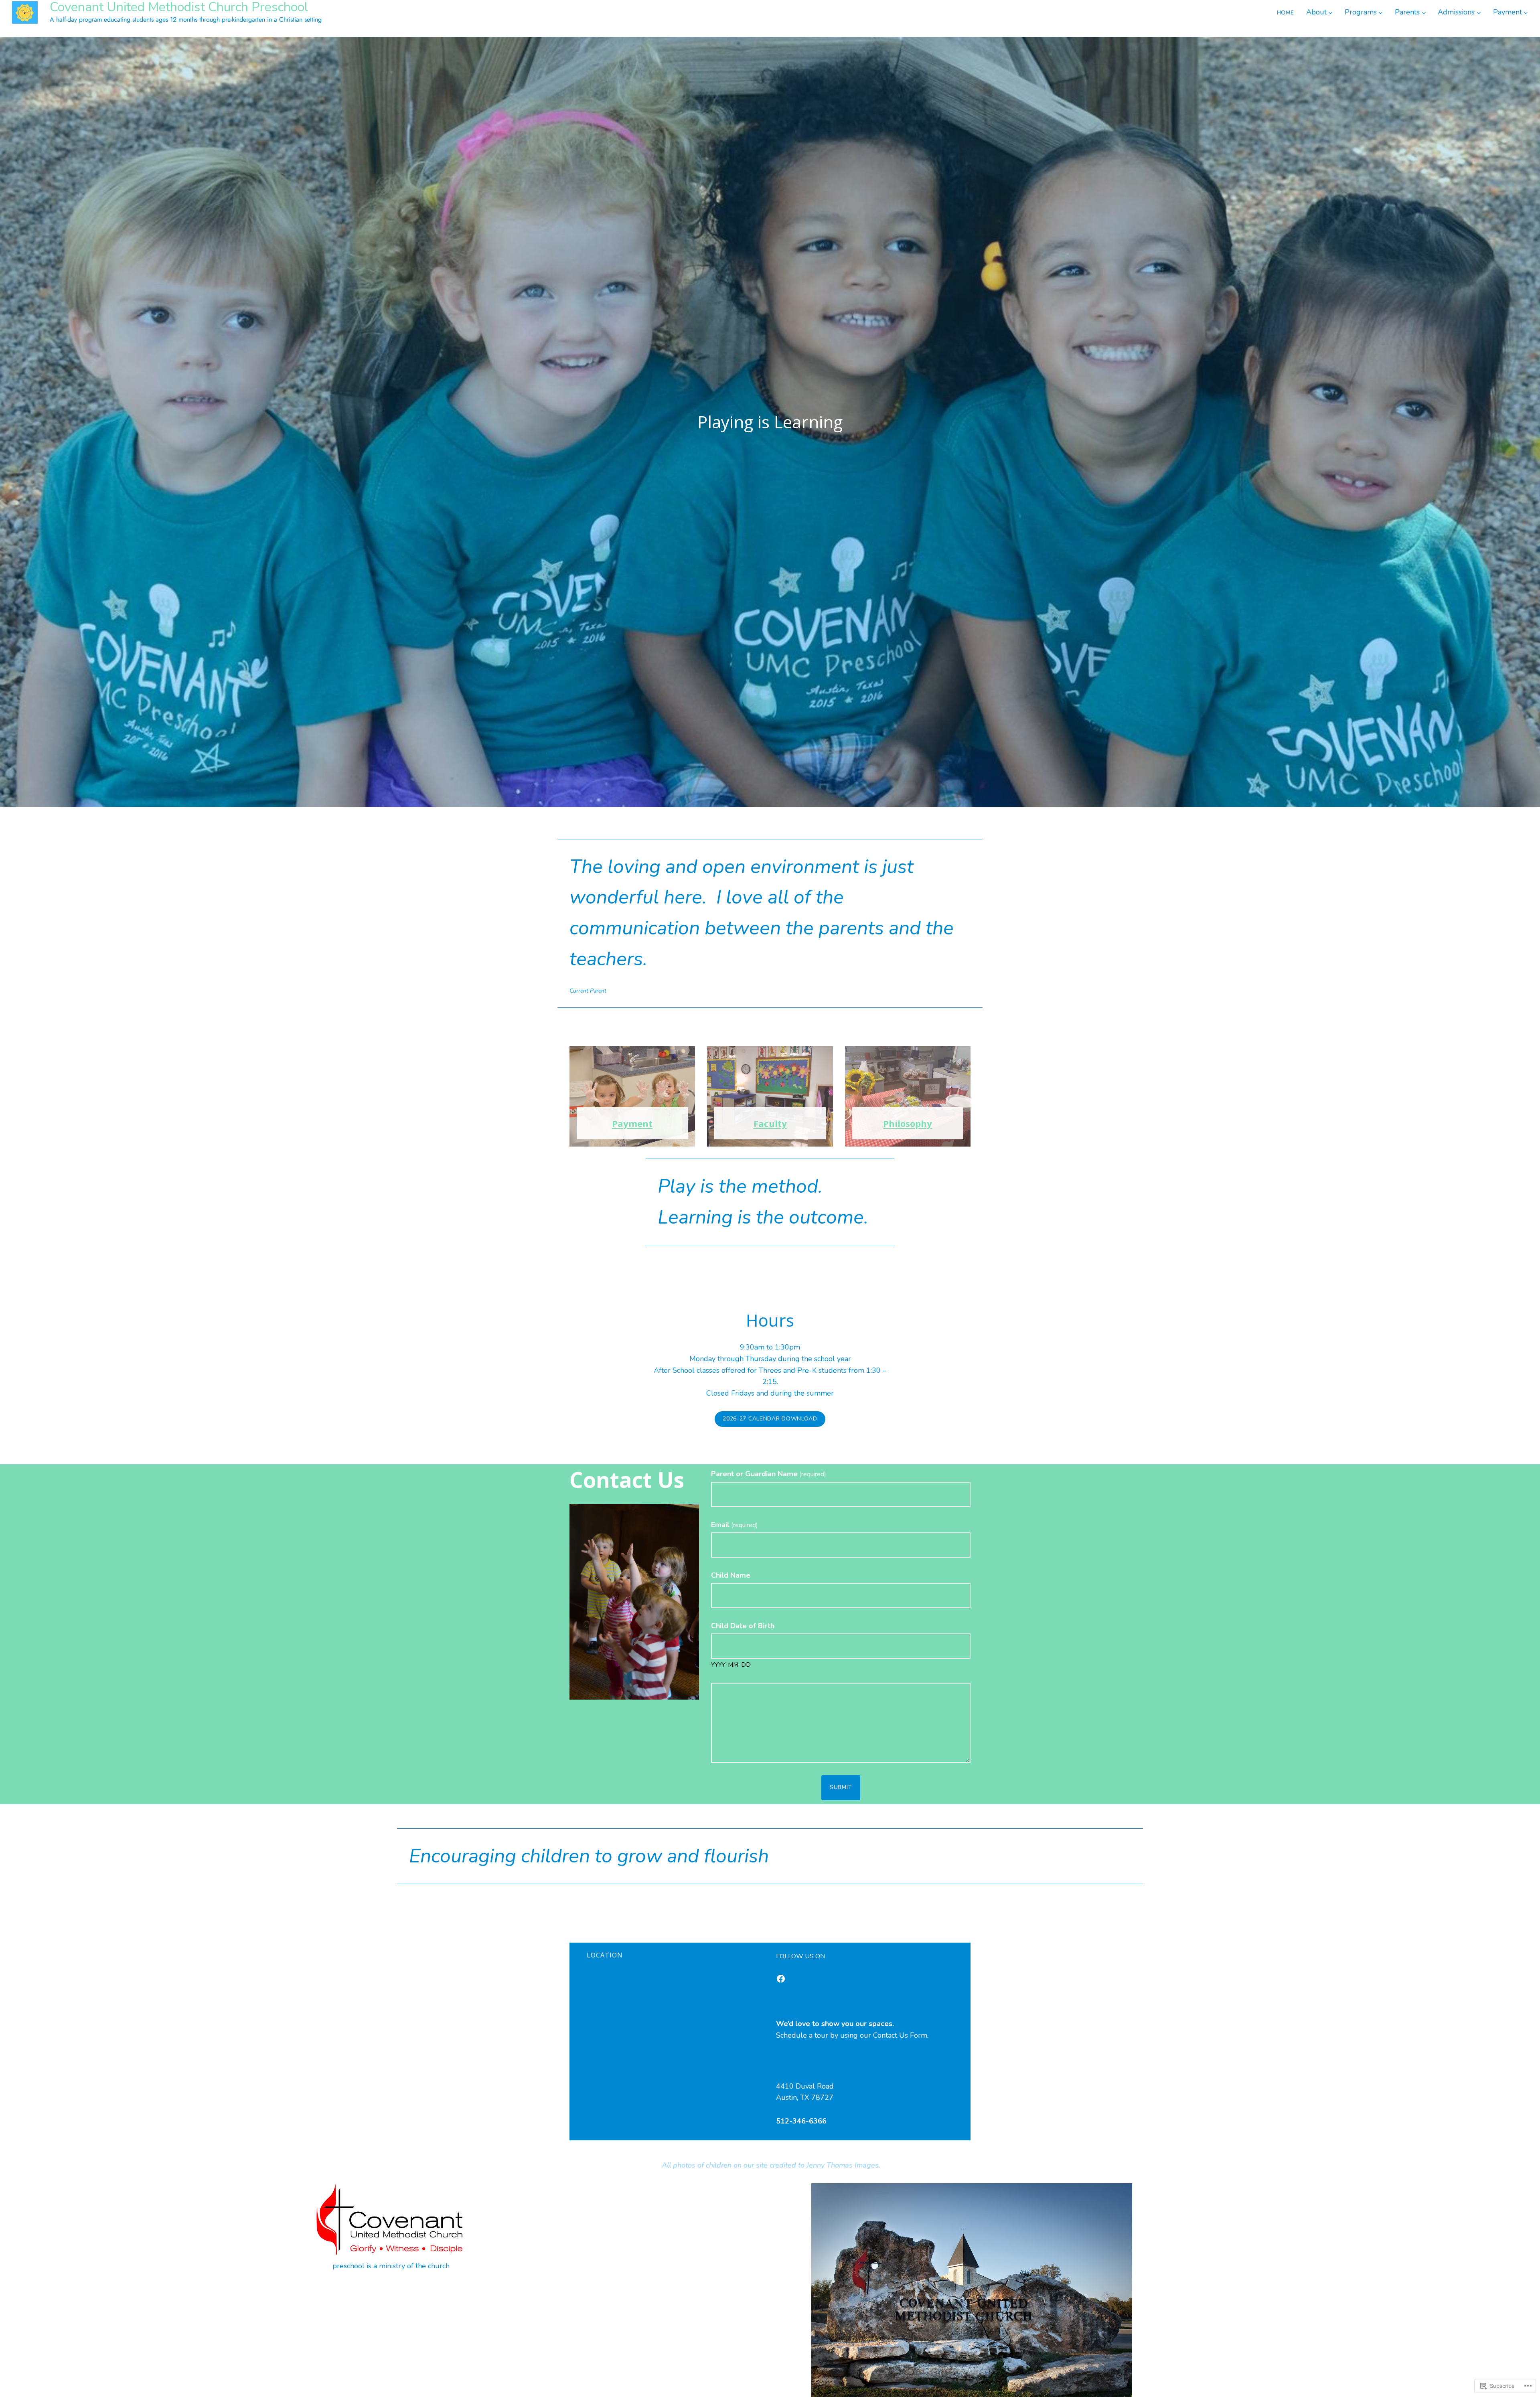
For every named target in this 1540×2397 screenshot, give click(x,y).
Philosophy (908, 1123)
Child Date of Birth (743, 1626)
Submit (841, 1787)
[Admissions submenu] (1479, 12)
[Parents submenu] (1424, 12)
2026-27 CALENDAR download (770, 1419)
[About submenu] (1330, 12)
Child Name (731, 1575)
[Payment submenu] (1526, 12)
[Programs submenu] (1381, 12)
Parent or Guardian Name (769, 1474)
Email (735, 1525)
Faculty (770, 1123)
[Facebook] (781, 1979)
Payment (632, 1123)
